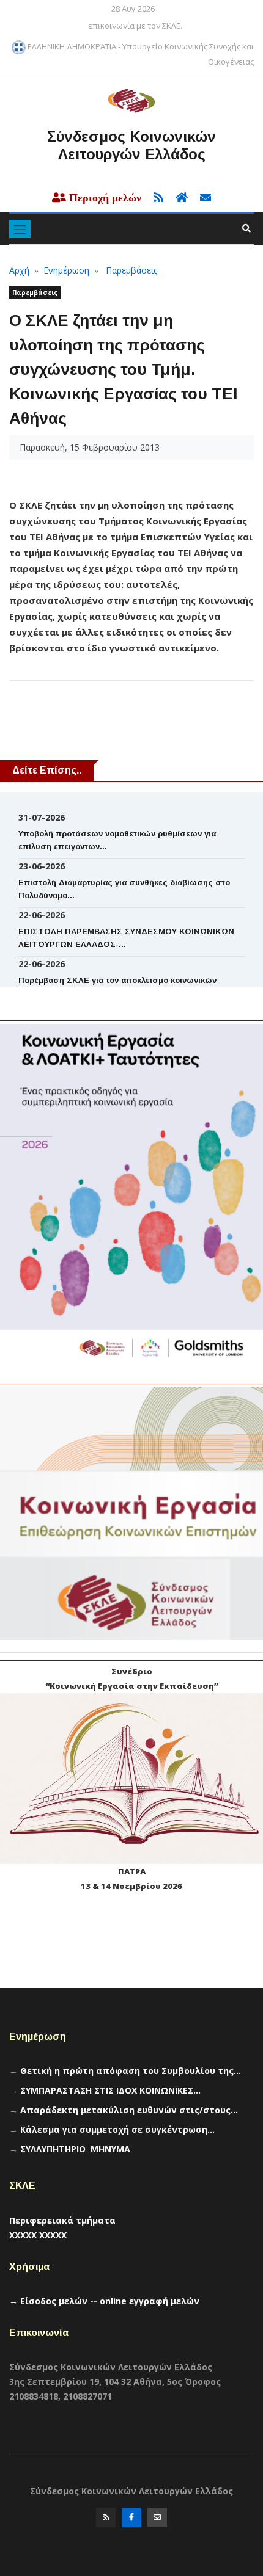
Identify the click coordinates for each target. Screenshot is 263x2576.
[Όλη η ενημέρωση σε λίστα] (155, 198)
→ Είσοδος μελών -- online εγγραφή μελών (104, 2301)
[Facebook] (131, 2520)
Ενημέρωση (66, 270)
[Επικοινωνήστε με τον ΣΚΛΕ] (201, 198)
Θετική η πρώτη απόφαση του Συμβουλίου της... (131, 2071)
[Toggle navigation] (20, 229)
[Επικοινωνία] (157, 2520)
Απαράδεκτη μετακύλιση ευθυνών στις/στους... (129, 2110)
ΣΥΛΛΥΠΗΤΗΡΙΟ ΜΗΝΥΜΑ (75, 2149)
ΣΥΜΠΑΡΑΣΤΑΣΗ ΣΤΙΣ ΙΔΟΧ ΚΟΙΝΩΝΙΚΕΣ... (110, 2090)
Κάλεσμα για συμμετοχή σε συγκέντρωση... (117, 2129)
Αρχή (19, 270)
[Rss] (106, 2520)
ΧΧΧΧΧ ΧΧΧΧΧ (38, 2235)
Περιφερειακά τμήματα (62, 2220)
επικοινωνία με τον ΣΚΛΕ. (135, 26)
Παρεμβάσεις (131, 270)
